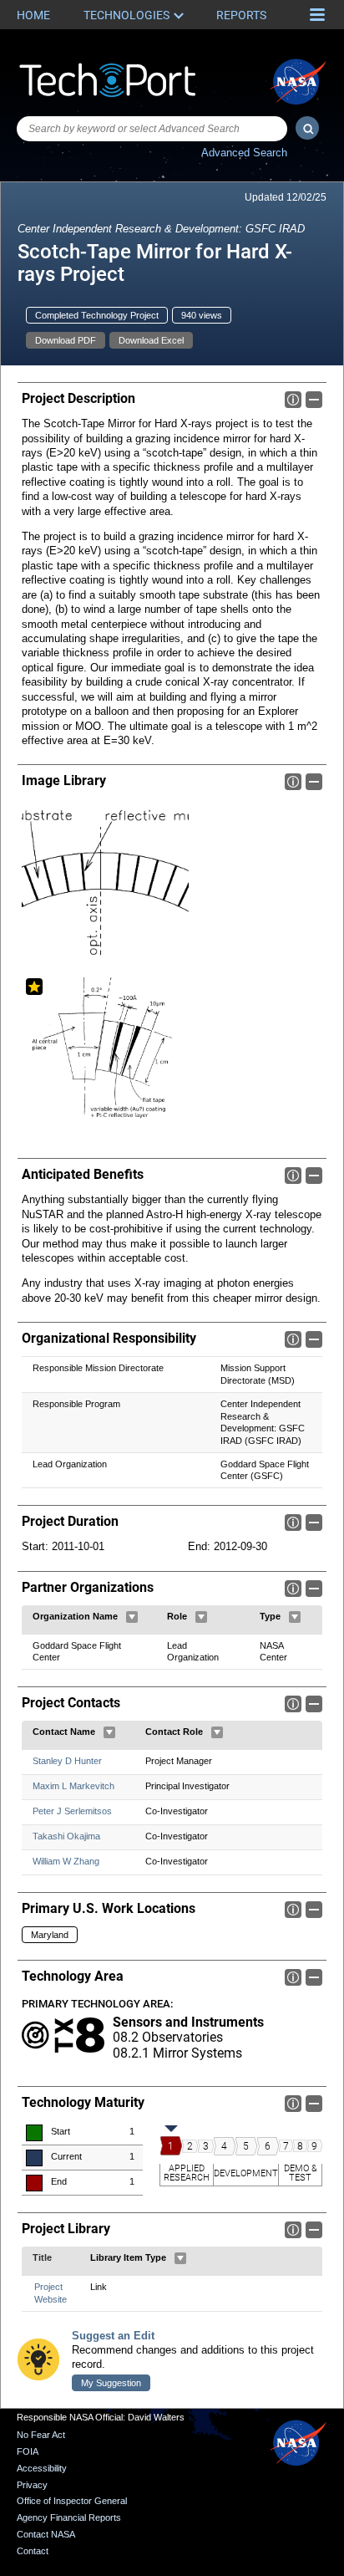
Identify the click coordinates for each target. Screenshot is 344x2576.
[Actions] (132, 1617)
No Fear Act (41, 2435)
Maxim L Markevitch (73, 1786)
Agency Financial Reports (69, 2517)
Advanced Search (244, 153)
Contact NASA (46, 2534)
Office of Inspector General (72, 2501)
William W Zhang (66, 1861)
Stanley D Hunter (67, 1761)
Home (33, 15)
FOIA (28, 2451)
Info (293, 400)
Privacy (32, 2485)
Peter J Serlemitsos (72, 1811)
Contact (33, 2551)
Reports (241, 15)
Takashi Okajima (66, 1836)
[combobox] (152, 129)
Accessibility (42, 2468)
